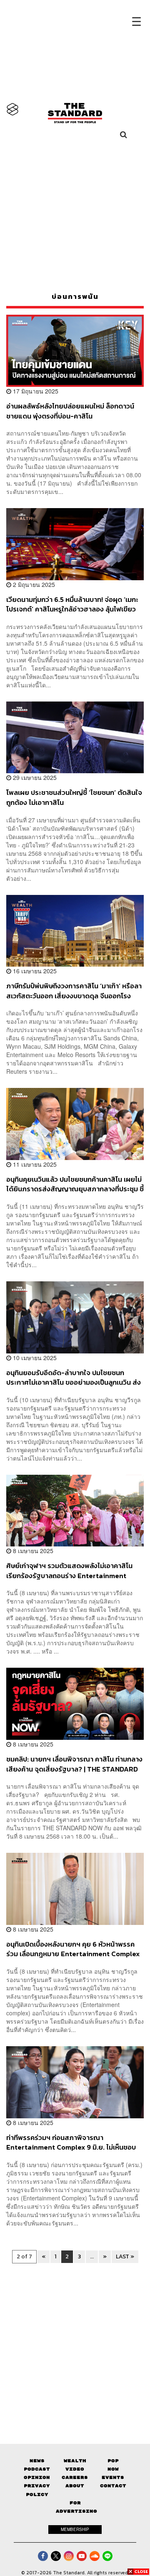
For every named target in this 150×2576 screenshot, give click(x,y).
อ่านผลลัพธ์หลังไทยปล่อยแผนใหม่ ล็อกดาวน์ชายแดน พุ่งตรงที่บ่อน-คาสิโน (70, 411)
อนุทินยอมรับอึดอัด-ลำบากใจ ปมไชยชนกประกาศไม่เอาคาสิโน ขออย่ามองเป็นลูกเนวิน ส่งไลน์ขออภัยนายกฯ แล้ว (74, 1377)
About (75, 2486)
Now (113, 2469)
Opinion (37, 2477)
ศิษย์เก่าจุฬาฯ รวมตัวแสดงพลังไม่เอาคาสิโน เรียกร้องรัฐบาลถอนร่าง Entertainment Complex (69, 1570)
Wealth (75, 2461)
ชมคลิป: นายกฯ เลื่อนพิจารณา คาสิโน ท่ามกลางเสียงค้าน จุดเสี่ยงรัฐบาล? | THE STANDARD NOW (74, 1764)
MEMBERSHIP (75, 2529)
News (37, 2461)
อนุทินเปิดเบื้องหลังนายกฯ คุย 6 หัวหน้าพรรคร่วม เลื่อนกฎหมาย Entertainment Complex (73, 1949)
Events (113, 2477)
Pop (113, 2461)
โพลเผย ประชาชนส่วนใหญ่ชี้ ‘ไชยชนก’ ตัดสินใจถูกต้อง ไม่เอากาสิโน (74, 797)
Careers (75, 2477)
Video (75, 2469)
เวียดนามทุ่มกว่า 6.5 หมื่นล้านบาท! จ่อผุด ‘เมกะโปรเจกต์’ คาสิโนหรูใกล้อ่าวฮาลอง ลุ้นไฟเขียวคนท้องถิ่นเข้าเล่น (72, 604)
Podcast (37, 2469)
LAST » (125, 2257)
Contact (113, 2486)
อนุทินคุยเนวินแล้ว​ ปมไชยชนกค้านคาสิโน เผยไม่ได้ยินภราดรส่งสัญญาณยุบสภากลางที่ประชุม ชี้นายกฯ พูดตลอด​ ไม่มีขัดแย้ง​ (75, 1184)
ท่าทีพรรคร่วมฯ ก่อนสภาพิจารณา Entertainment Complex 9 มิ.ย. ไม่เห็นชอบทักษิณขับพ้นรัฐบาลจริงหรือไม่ (71, 2142)
